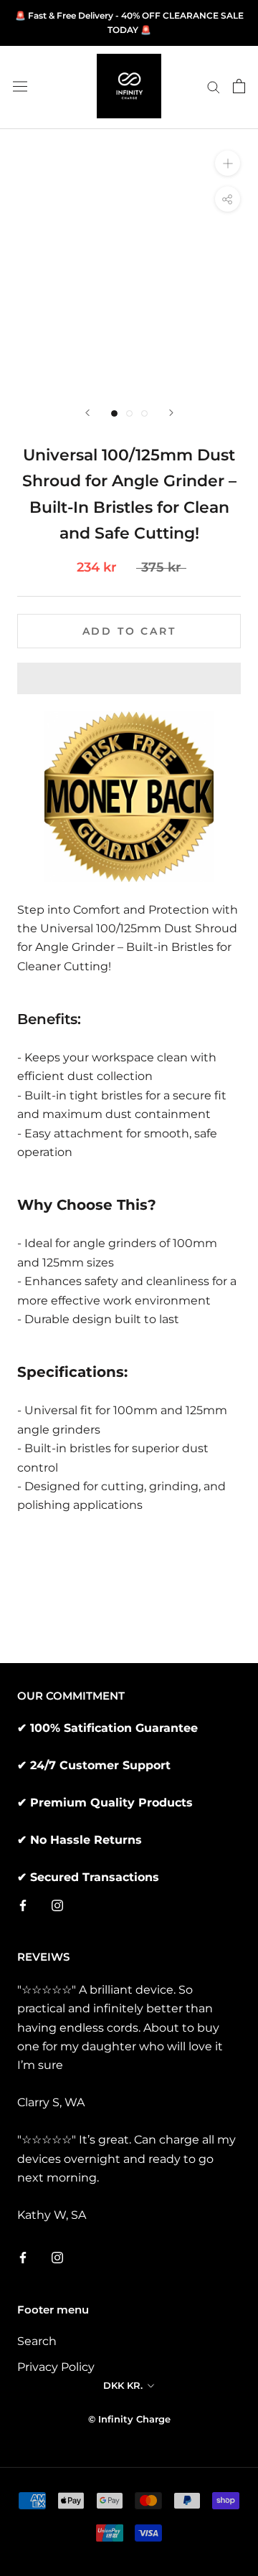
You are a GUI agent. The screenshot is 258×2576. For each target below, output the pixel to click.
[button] (129, 678)
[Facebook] (23, 1905)
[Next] (171, 413)
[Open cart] (239, 86)
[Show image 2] (129, 413)
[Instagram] (57, 1905)
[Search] (214, 86)
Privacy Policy (56, 2367)
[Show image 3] (144, 413)
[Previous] (87, 413)
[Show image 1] (114, 413)
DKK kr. (123, 2385)
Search (37, 2341)
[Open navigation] (20, 86)
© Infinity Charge (129, 2419)
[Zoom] (228, 163)
